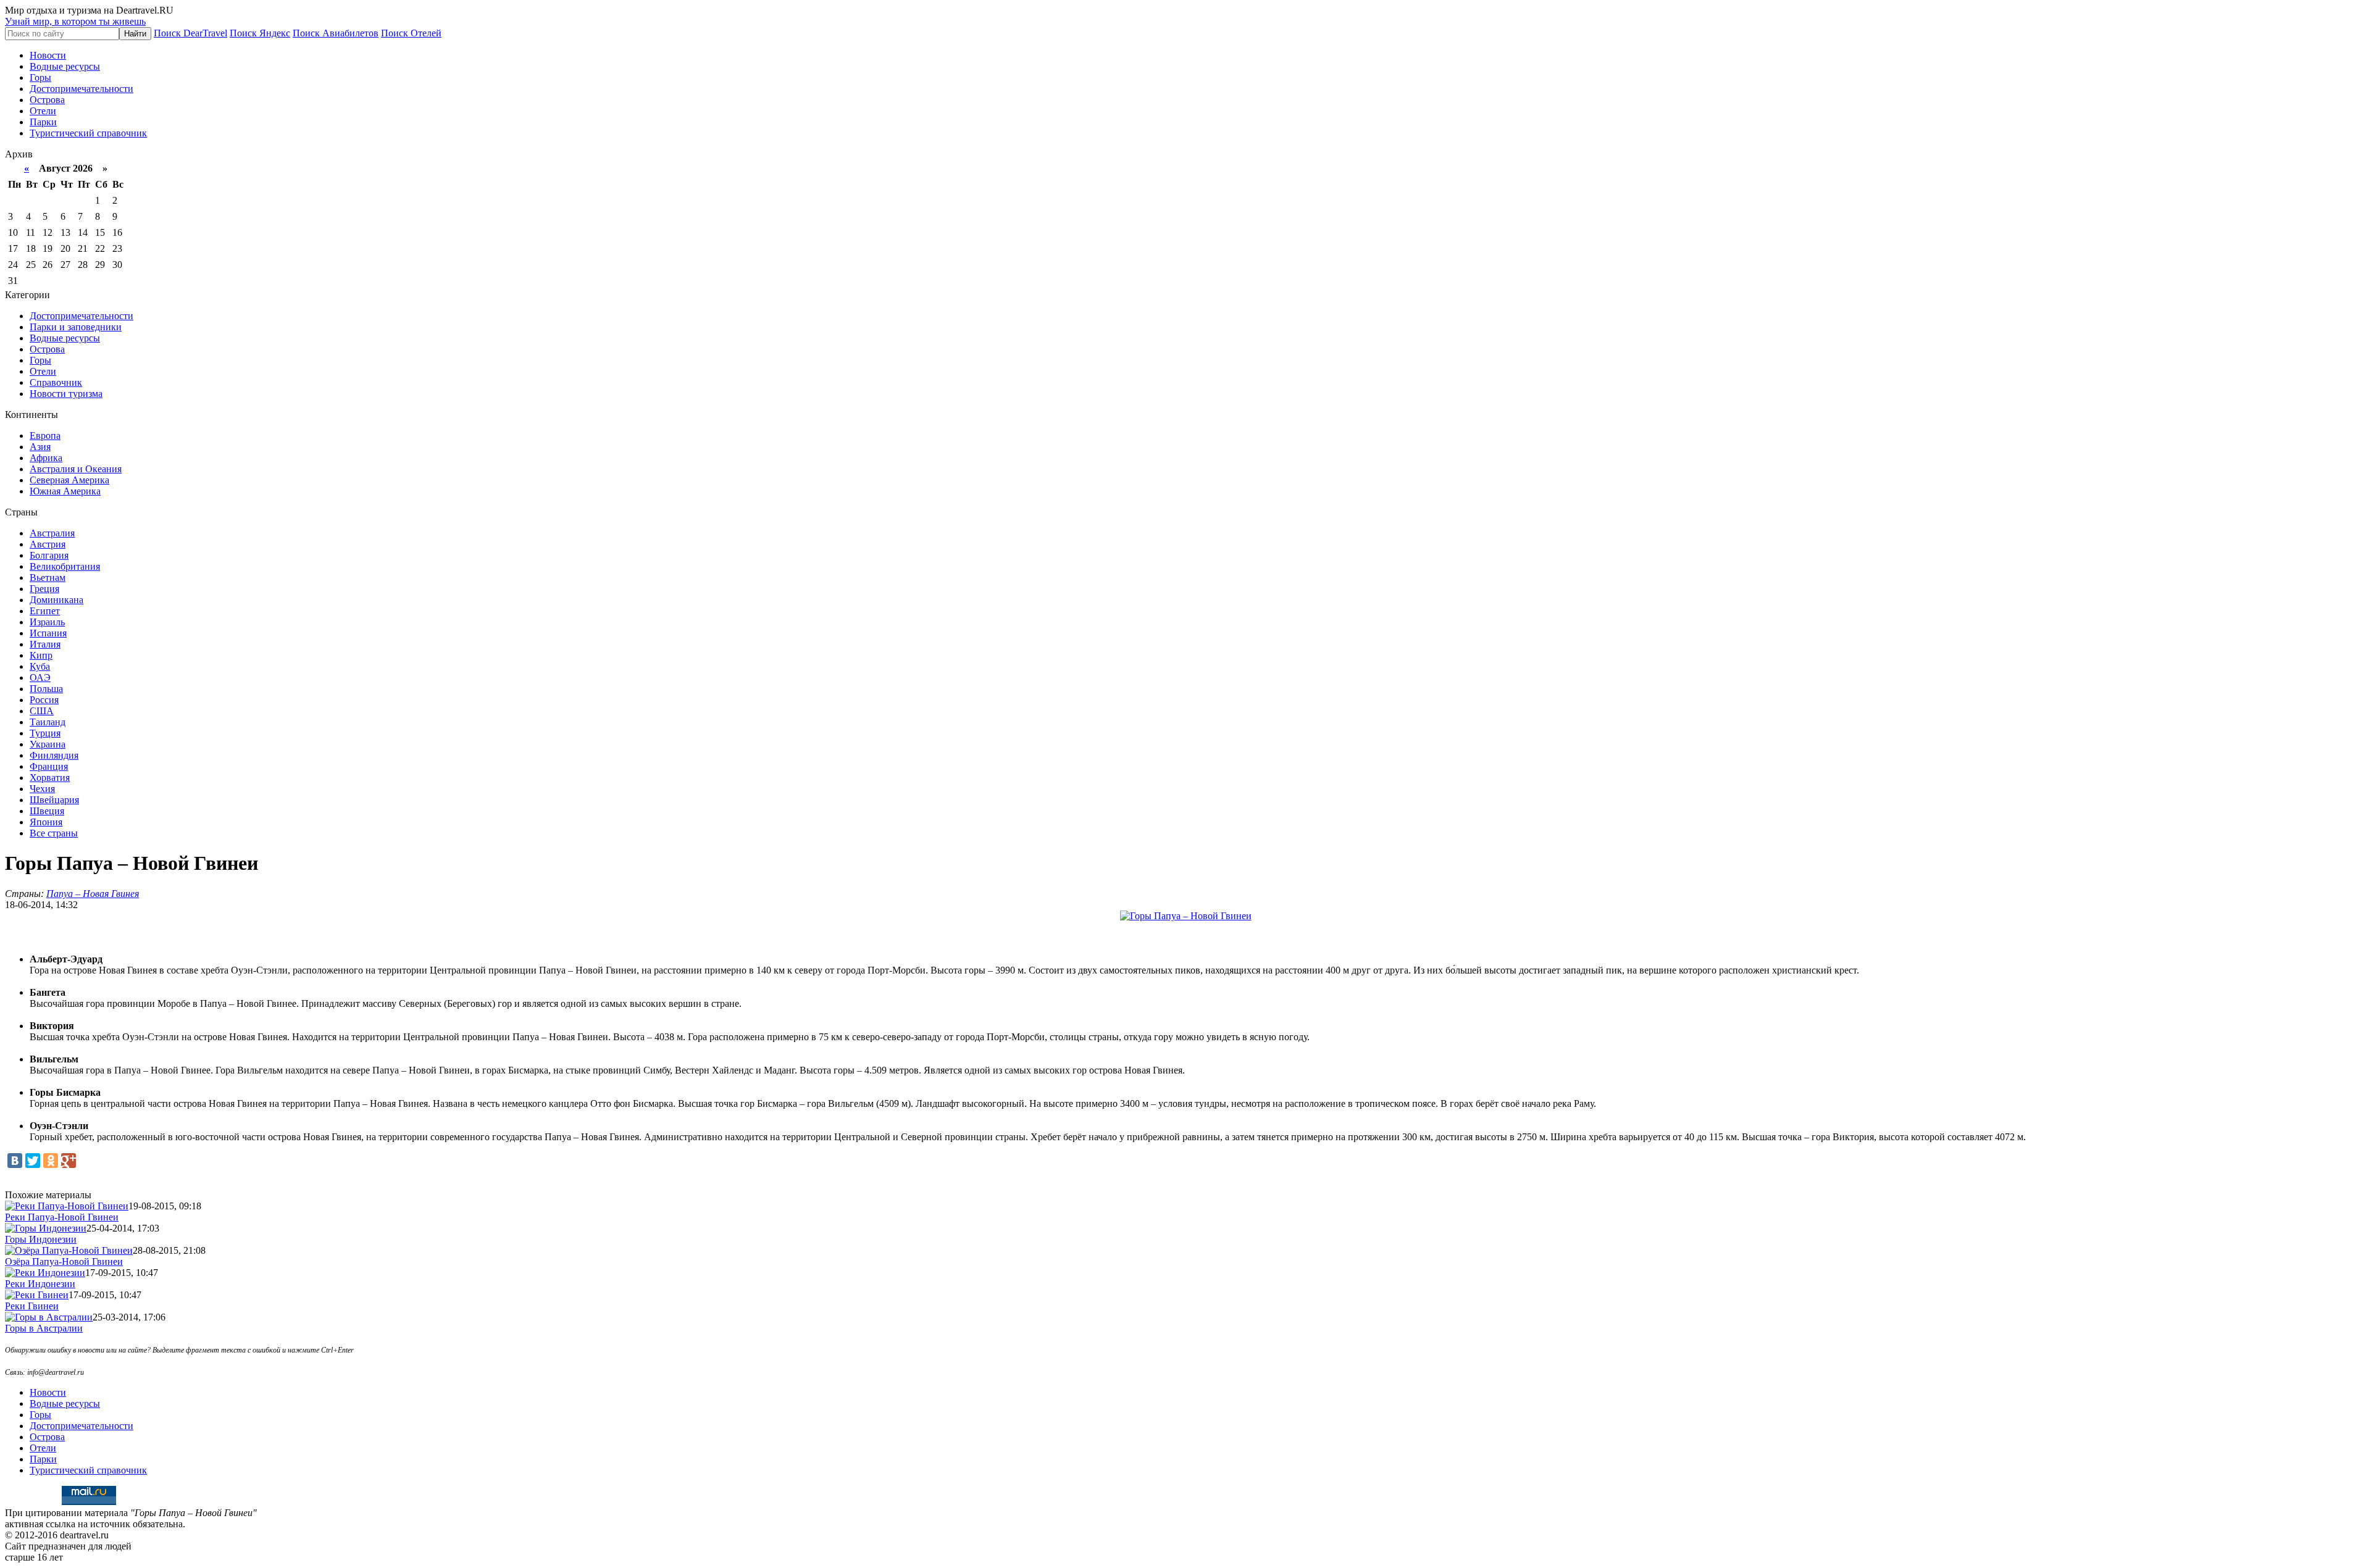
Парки (43, 122)
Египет (45, 611)
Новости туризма (66, 394)
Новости (48, 55)
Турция (45, 733)
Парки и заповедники (76, 327)
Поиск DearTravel (190, 33)
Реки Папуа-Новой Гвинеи (62, 1217)
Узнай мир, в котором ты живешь (75, 21)
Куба (40, 666)
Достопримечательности (82, 89)
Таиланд (48, 722)
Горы (40, 77)
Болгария (49, 555)
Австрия (48, 544)
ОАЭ (40, 678)
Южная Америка (65, 491)
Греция (44, 589)
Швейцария (54, 800)
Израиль (47, 622)
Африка (46, 458)
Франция (49, 766)
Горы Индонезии (41, 1239)
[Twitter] (33, 1161)
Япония (46, 822)
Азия (40, 447)
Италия (45, 644)
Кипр (41, 655)
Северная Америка (69, 480)
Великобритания (65, 566)
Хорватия (50, 778)
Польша (46, 689)
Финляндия (54, 755)
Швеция (47, 811)
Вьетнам (48, 578)
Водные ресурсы (65, 66)
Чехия (42, 789)
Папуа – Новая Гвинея (93, 894)
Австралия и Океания (76, 469)
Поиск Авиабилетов (336, 33)
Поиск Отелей (411, 33)
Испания (48, 633)
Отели (43, 111)
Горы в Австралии (44, 1328)
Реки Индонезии (40, 1284)
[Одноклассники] (51, 1161)
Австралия (52, 533)
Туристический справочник (88, 133)
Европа (45, 436)
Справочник (56, 382)
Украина (48, 744)
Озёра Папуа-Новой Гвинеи (64, 1261)
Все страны (54, 833)
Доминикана (56, 600)
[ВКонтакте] (15, 1161)
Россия (44, 700)
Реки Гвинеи (32, 1306)
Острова (47, 100)
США (42, 711)
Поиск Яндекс (260, 33)
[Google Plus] (69, 1161)
